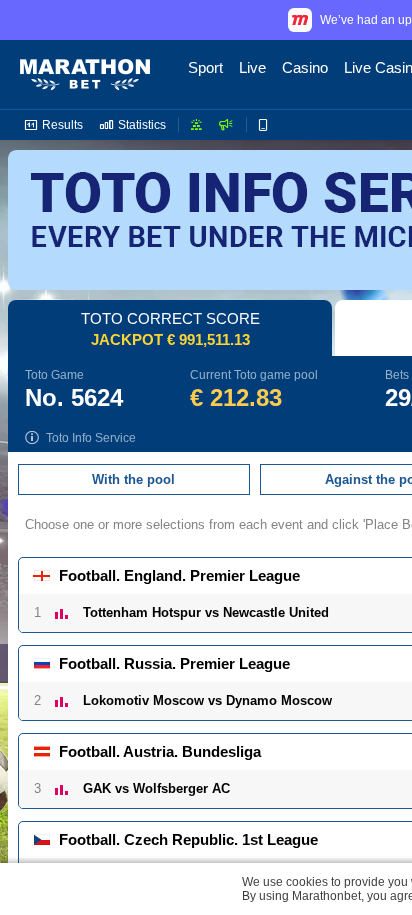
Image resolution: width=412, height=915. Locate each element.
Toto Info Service (91, 438)
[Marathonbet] (85, 75)
